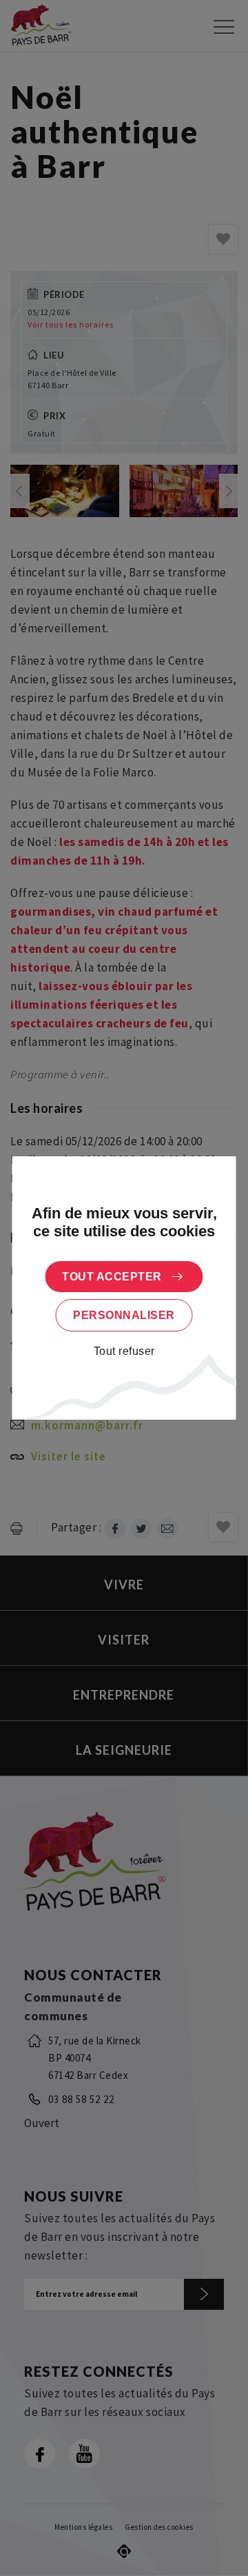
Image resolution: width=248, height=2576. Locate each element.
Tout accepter (112, 1277)
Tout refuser (124, 1351)
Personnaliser (124, 1315)
